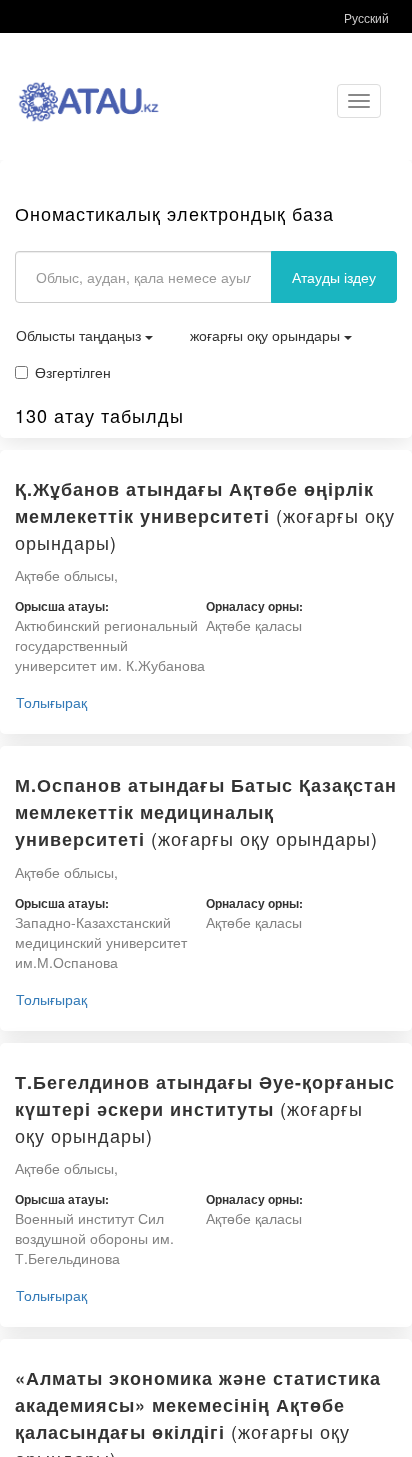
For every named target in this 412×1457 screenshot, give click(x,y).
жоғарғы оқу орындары (267, 335)
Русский (366, 17)
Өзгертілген (73, 372)
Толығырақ (51, 702)
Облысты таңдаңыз (80, 335)
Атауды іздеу (334, 277)
